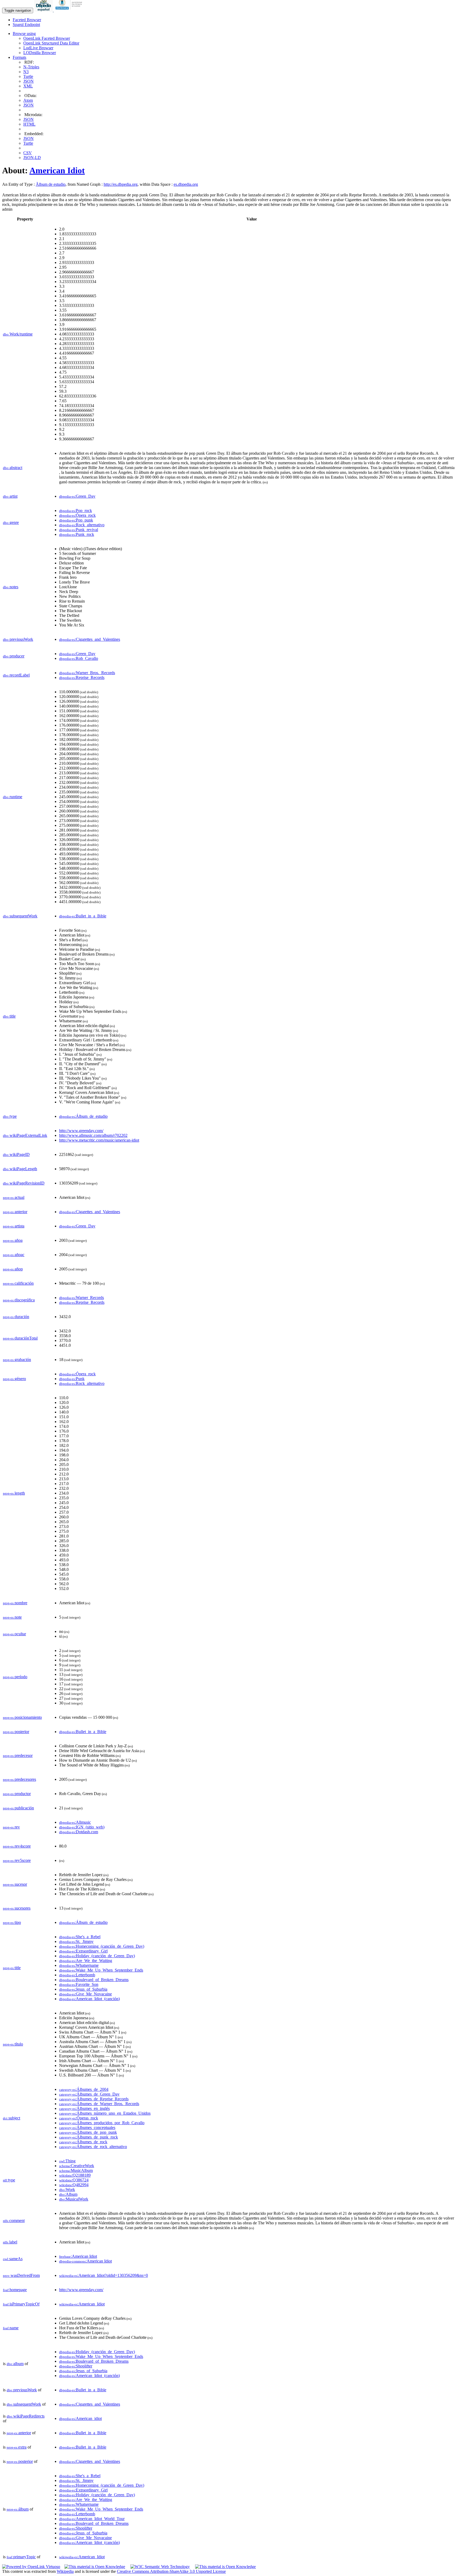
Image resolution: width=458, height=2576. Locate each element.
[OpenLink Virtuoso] (31, 2567)
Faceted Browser (27, 20)
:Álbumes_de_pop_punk (88, 2132)
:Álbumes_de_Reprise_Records (94, 2099)
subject (12, 2118)
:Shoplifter (76, 2366)
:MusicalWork (74, 2199)
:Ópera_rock (77, 515)
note (12, 1617)
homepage (15, 2290)
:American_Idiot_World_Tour (92, 2519)
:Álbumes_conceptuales (87, 2127)
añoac (14, 1255)
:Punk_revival (79, 530)
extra (17, 2447)
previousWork (18, 639)
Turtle (28, 76)
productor (17, 1794)
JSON (28, 81)
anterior (15, 1212)
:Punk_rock (77, 534)
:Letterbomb (77, 1975)
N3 (26, 72)
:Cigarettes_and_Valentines (90, 639)
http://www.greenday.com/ (81, 1131)
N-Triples (31, 67)
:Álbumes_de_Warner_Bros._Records (99, 2104)
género (14, 1379)
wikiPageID (16, 1154)
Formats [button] (19, 57)
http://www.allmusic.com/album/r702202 (93, 1135)
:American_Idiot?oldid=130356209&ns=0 (104, 2275)
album (15, 2364)
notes (11, 587)
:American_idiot (80, 2418)
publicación (18, 1808)
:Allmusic (75, 1822)
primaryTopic (21, 2557)
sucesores (17, 1908)
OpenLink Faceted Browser (47, 38)
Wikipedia (65, 2571)
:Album (68, 2194)
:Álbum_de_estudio (83, 1116)
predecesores (19, 1779)
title (9, 1016)
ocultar (14, 1634)
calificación (18, 1283)
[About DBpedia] (44, 10)
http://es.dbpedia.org (121, 184)
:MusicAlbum (76, 2170)
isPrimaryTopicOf (21, 2304)
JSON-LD (32, 158)
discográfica (19, 1300)
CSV (28, 153)
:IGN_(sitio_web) (82, 1827)
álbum (18, 2509)
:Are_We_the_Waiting (86, 1961)
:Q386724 (74, 2180)
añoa (13, 1240)
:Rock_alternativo (82, 525)
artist (10, 496)
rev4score (17, 1846)
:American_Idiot (82, 2304)
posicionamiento (22, 1717)
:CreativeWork (77, 2166)
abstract (13, 468)
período (15, 1677)
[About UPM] (70, 10)
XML (28, 86)
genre (11, 522)
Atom (28, 100)
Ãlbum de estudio (51, 184)
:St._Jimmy (76, 1941)
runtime (13, 797)
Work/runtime (18, 334)
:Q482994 (74, 2185)
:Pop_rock (76, 511)
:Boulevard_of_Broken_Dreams (94, 1980)
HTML (29, 124)
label (10, 2242)
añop (13, 1269)
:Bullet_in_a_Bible (83, 916)
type (10, 1116)
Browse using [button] (24, 34)
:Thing (67, 2161)
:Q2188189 (75, 2175)
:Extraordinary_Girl (83, 1951)
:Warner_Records (82, 1298)
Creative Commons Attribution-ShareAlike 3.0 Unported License (171, 2571)
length (14, 1493)
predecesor (18, 1755)
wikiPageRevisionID (24, 1183)
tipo (12, 1922)
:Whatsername (79, 1965)
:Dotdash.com (79, 1832)
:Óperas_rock (79, 2118)
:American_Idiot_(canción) (89, 1999)
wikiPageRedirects (26, 2416)
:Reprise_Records (82, 677)
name (11, 2328)
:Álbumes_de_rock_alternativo (93, 2147)
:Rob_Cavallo (79, 658)
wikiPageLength (20, 1169)
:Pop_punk (76, 520)
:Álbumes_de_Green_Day (89, 2094)
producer (14, 656)
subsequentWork (20, 916)
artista (14, 1226)
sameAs (13, 2259)
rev (11, 1827)
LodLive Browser (38, 48)
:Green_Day (77, 496)
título (13, 2044)
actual (14, 1197)
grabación (17, 1360)
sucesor (15, 1884)
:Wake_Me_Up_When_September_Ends (101, 1970)
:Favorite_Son (79, 1984)
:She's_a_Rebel (80, 1937)
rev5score (17, 1860)
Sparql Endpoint (26, 25)
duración (16, 1317)
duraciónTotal (20, 1338)
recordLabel (16, 675)
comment (14, 2221)
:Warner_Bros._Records (87, 673)
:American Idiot (78, 2256)
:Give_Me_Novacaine (85, 1994)
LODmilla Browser (40, 53)
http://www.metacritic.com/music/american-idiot (99, 1140)
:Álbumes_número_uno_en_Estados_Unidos (105, 2113)
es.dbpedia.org (186, 184)
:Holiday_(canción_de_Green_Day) (97, 1956)
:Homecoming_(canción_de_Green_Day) (102, 1946)
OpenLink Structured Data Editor (51, 43)
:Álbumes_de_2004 (84, 2089)
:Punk (72, 1379)
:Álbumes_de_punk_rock (89, 2137)
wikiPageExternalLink (25, 1135)
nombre (15, 1603)
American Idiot (57, 170)
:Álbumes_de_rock (83, 2142)
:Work (67, 2190)
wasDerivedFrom (21, 2275)
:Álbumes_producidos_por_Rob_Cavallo (102, 2123)
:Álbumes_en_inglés (84, 2108)
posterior (16, 1732)
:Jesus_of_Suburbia (83, 1989)
